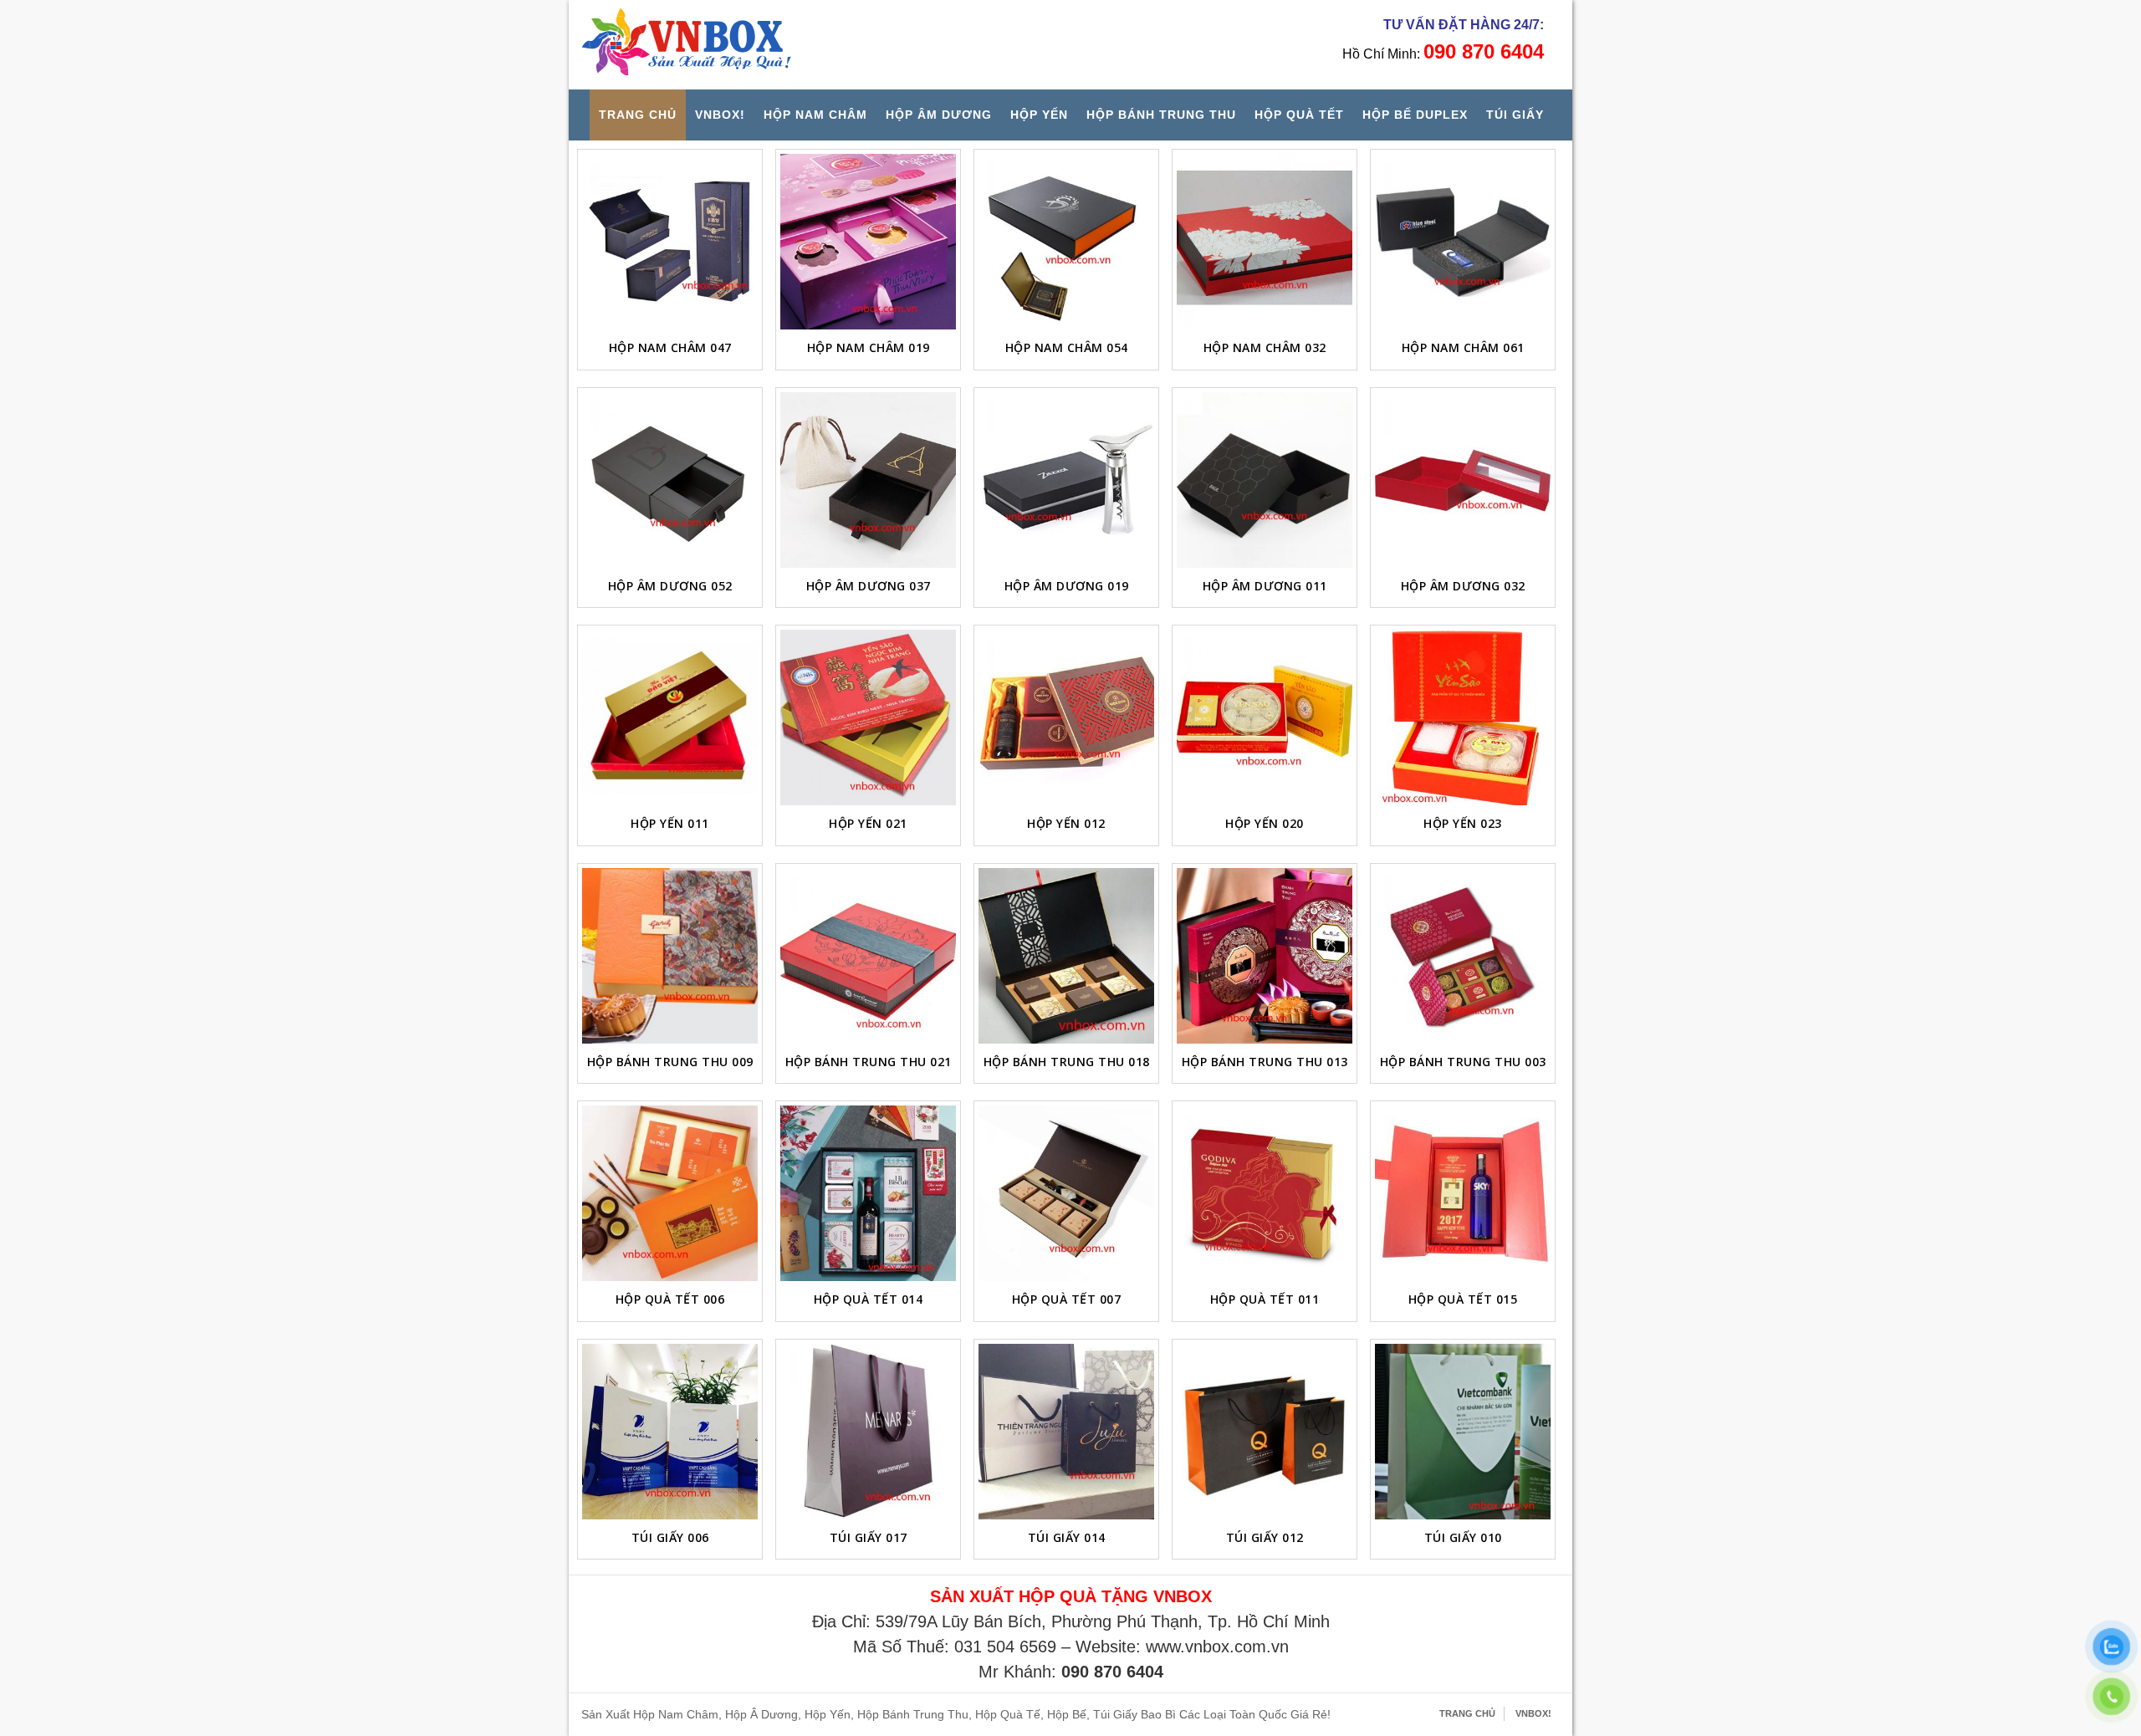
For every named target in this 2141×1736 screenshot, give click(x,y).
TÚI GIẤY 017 (869, 1537)
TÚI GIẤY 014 (1067, 1537)
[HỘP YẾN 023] (1463, 717)
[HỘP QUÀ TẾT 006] (670, 1193)
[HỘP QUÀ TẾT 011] (1265, 1193)
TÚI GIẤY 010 (1463, 1537)
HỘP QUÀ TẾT (1299, 115)
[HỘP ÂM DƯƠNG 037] (868, 480)
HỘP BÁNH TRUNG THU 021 (869, 1062)
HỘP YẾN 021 (868, 823)
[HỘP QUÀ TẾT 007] (1066, 1193)
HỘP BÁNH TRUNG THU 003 (1463, 1062)
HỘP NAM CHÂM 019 (869, 347)
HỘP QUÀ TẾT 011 (1265, 1299)
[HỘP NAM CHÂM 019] (868, 242)
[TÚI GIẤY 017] (868, 1432)
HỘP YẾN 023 (1463, 823)
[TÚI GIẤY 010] (1463, 1432)
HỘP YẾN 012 (1066, 823)
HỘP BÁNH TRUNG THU (1161, 115)
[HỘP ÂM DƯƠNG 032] (1463, 480)
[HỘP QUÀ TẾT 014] (868, 1193)
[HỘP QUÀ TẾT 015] (1463, 1193)
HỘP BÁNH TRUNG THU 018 (1067, 1062)
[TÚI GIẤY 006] (670, 1432)
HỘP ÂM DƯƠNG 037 (869, 586)
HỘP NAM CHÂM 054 (1067, 347)
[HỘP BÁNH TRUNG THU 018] (1066, 956)
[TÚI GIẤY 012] (1265, 1432)
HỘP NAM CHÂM (815, 115)
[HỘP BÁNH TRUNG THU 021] (868, 956)
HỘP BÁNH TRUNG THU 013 (1265, 1062)
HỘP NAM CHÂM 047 (670, 347)
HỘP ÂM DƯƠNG (939, 115)
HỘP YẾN (1039, 115)
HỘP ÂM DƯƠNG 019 (1067, 586)
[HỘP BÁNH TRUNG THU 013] (1265, 956)
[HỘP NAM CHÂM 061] (1463, 242)
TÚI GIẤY (1515, 115)
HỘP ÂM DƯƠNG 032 (1463, 586)
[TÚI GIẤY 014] (1066, 1432)
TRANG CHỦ (638, 115)
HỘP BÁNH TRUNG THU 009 (670, 1062)
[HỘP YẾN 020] (1265, 717)
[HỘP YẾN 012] (1066, 717)
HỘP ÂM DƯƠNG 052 (670, 586)
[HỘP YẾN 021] (868, 717)
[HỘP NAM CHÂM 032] (1265, 242)
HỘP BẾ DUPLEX (1415, 115)
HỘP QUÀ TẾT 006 (670, 1299)
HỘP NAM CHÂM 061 (1463, 347)
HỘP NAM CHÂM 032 (1265, 347)
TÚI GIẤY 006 (670, 1537)
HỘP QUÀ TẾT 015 (1463, 1299)
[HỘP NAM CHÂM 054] (1066, 242)
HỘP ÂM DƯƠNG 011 (1265, 586)
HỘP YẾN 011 (670, 823)
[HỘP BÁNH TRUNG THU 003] (1463, 956)
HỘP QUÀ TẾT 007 (1067, 1299)
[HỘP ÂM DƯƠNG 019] (1066, 480)
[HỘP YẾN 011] (670, 717)
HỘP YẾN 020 (1265, 823)
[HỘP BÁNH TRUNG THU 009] (670, 956)
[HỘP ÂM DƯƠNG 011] (1265, 480)
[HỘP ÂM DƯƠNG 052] (670, 480)
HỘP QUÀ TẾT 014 (869, 1299)
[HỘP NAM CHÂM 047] (670, 242)
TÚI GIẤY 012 (1265, 1537)
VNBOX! (720, 115)
